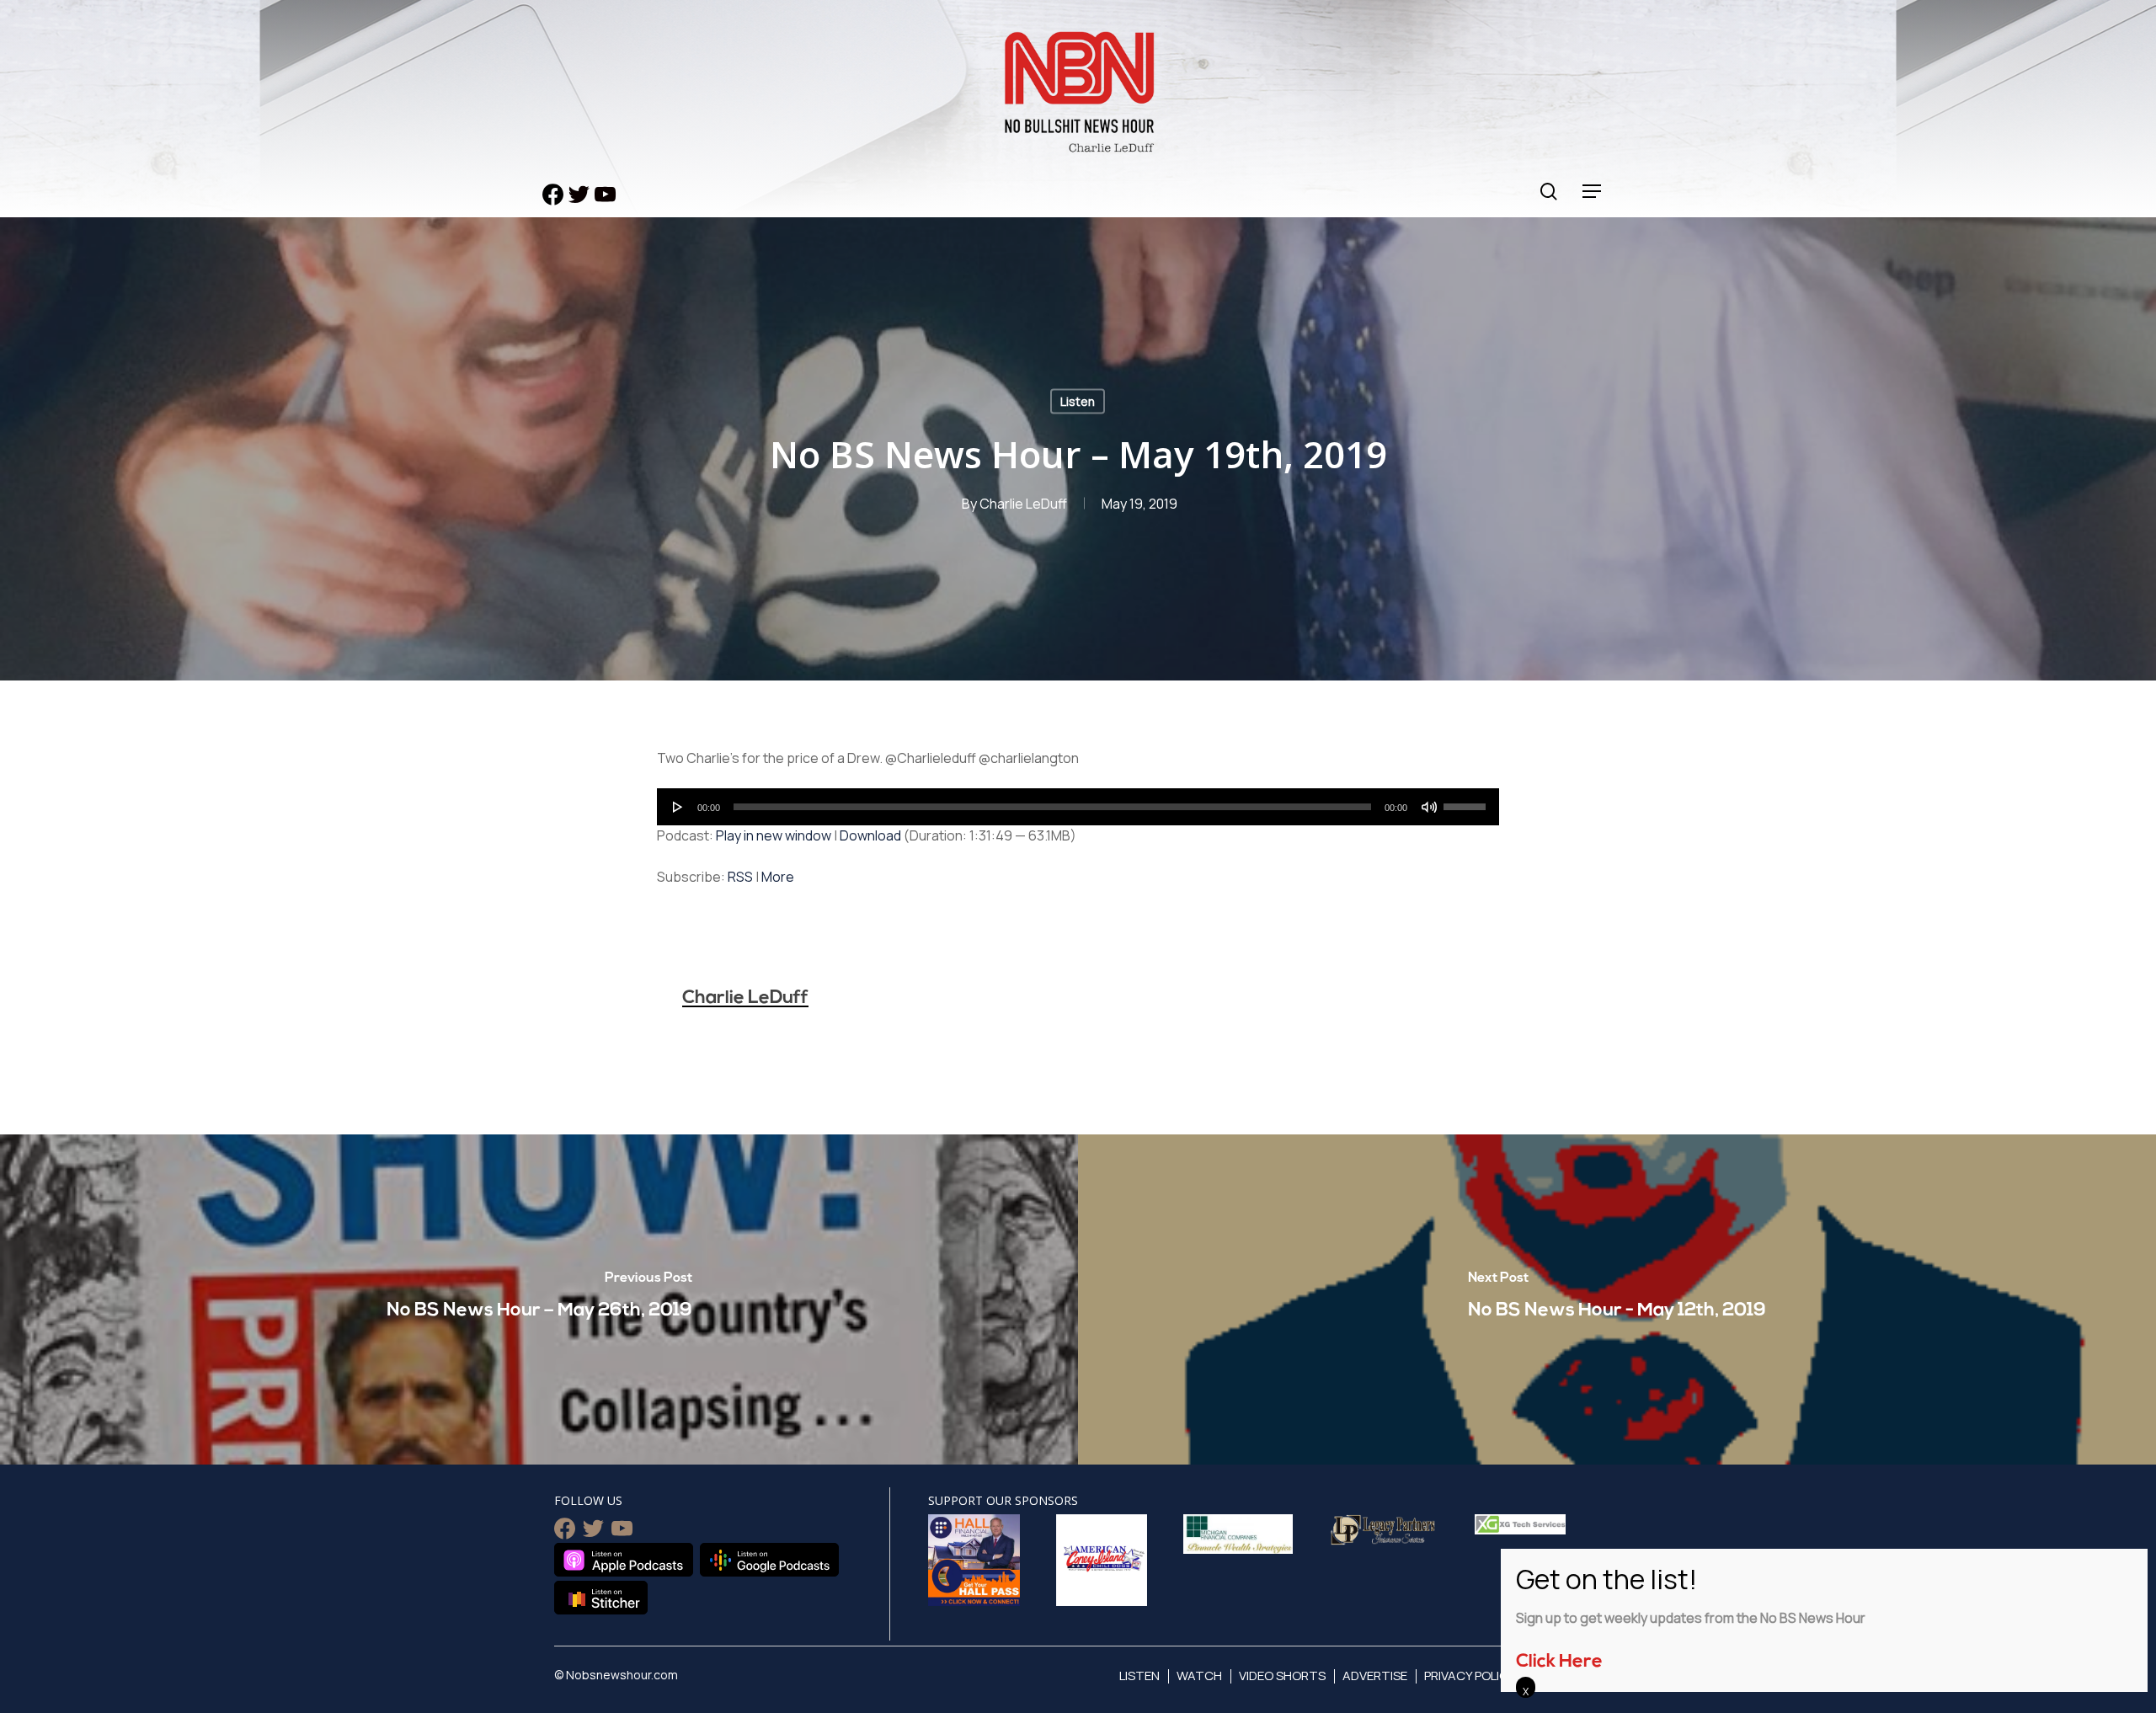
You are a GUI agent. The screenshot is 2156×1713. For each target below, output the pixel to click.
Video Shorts (1282, 1676)
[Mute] (1429, 807)
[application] (1078, 807)
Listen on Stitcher (601, 1598)
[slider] (1467, 801)
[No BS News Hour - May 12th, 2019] (1617, 1299)
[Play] (678, 807)
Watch (1199, 1676)
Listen (1078, 401)
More (778, 877)
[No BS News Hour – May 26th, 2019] (539, 1299)
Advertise (1375, 1676)
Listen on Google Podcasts (769, 1560)
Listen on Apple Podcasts (624, 1560)
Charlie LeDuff (1023, 504)
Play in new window (774, 835)
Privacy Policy (1470, 1676)
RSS (740, 877)
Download (870, 835)
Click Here (1559, 1662)
